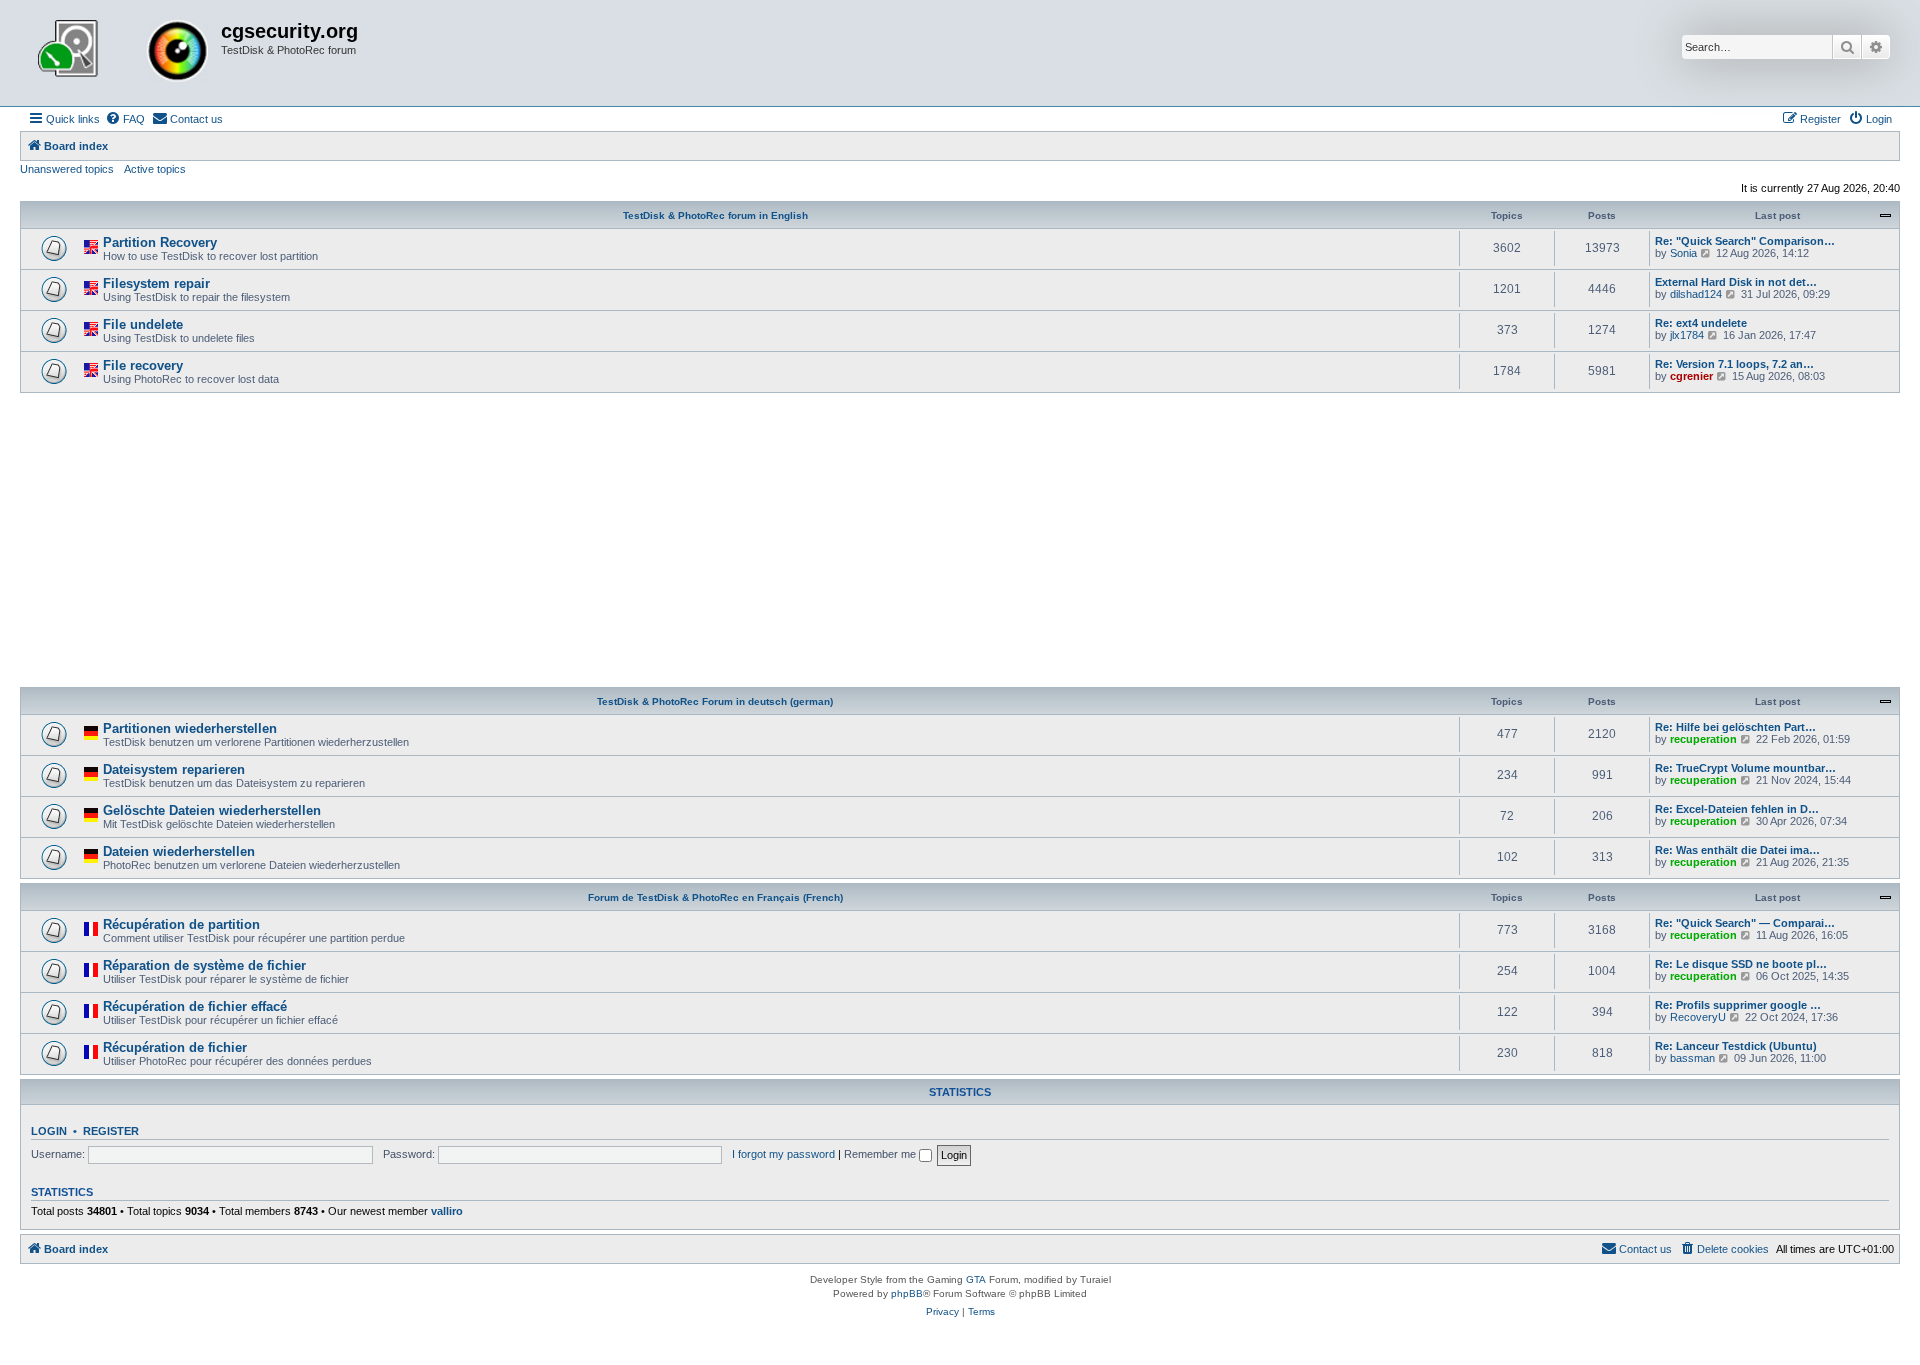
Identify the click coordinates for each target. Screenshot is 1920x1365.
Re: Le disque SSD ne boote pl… (1741, 964)
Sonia (1683, 253)
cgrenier (1691, 376)
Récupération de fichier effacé (195, 1006)
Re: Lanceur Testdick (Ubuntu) (1736, 1046)
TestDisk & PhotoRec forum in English (715, 215)
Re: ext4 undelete (1701, 323)
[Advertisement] (960, 543)
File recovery (143, 365)
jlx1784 (1687, 335)
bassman (1692, 1058)
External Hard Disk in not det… (1736, 282)
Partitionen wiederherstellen (190, 728)
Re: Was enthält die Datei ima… (1737, 850)
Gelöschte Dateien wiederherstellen (212, 810)
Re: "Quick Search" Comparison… (1745, 241)
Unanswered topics (67, 169)
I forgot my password (783, 1154)
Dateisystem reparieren (174, 769)
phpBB (907, 1293)
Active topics (155, 169)
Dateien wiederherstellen (179, 851)
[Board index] (123, 53)
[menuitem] (125, 119)
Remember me (881, 1154)
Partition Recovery (160, 242)
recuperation (1703, 739)
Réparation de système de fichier (204, 965)
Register (111, 1131)
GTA (976, 1279)
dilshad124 (1696, 294)
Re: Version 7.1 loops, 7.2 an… (1734, 364)
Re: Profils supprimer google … (1738, 1005)
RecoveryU (1698, 1017)
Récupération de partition (181, 924)
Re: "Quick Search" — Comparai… (1745, 923)
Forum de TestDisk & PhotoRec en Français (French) (715, 897)
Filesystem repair (156, 283)
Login (49, 1131)
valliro (447, 1211)
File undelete (143, 324)
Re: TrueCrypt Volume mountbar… (1745, 768)
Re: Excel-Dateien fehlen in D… (1737, 809)
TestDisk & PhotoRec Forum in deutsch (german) (715, 701)
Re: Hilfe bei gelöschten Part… (1735, 727)
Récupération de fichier (175, 1047)
